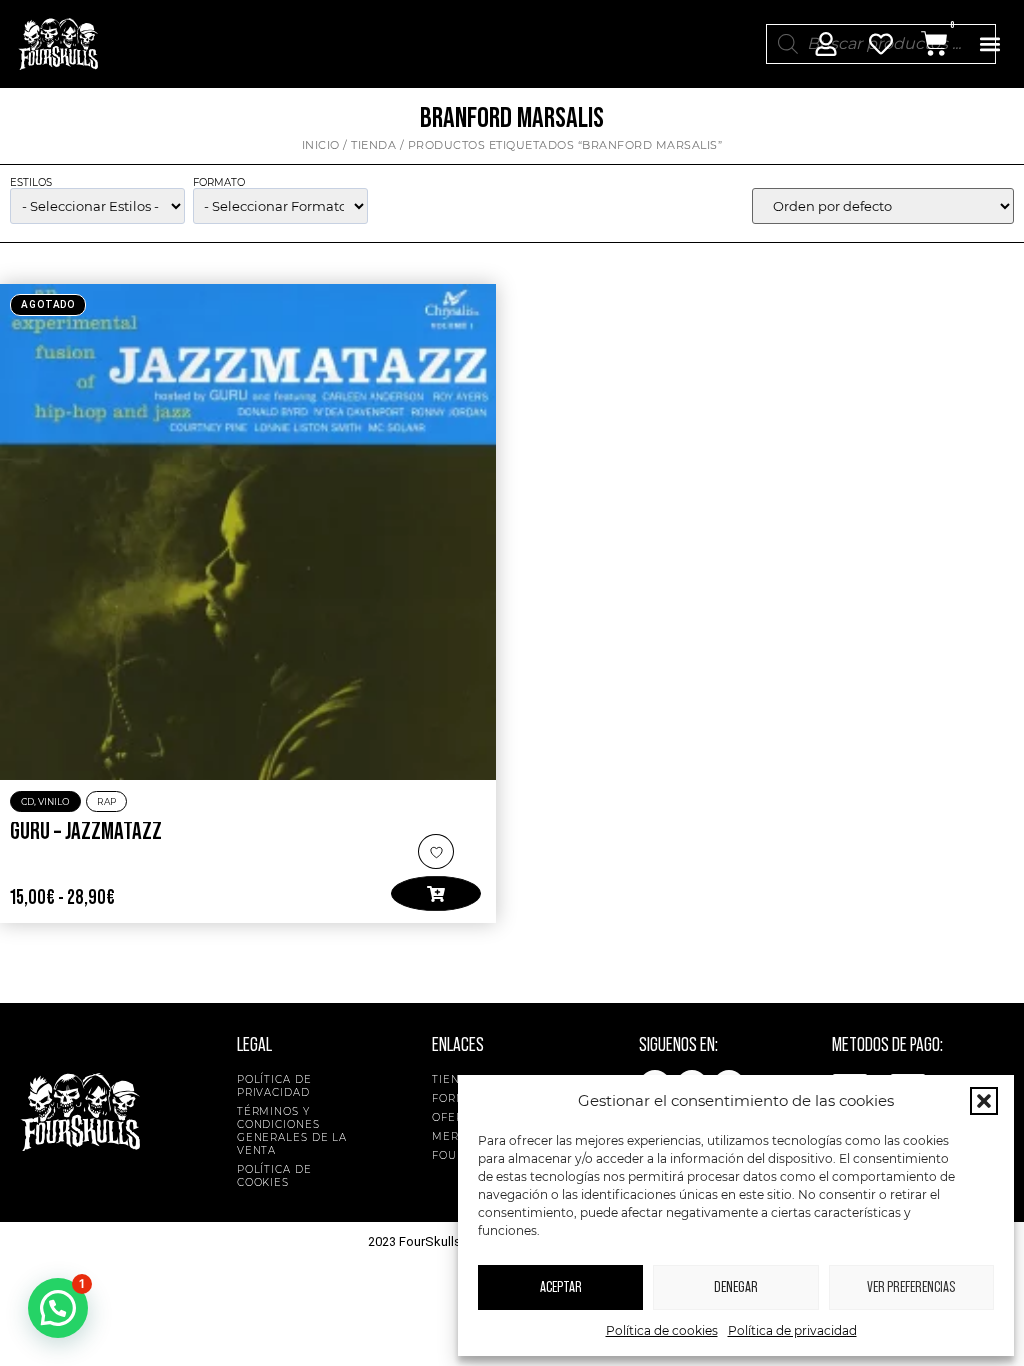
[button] (984, 1101)
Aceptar (561, 1287)
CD (27, 801)
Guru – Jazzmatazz (86, 832)
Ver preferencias (911, 1287)
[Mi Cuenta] (826, 44)
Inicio (321, 145)
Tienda (373, 145)
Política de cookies (662, 1330)
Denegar (736, 1287)
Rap (106, 801)
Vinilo (54, 801)
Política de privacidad (792, 1330)
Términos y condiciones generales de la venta (292, 1131)
